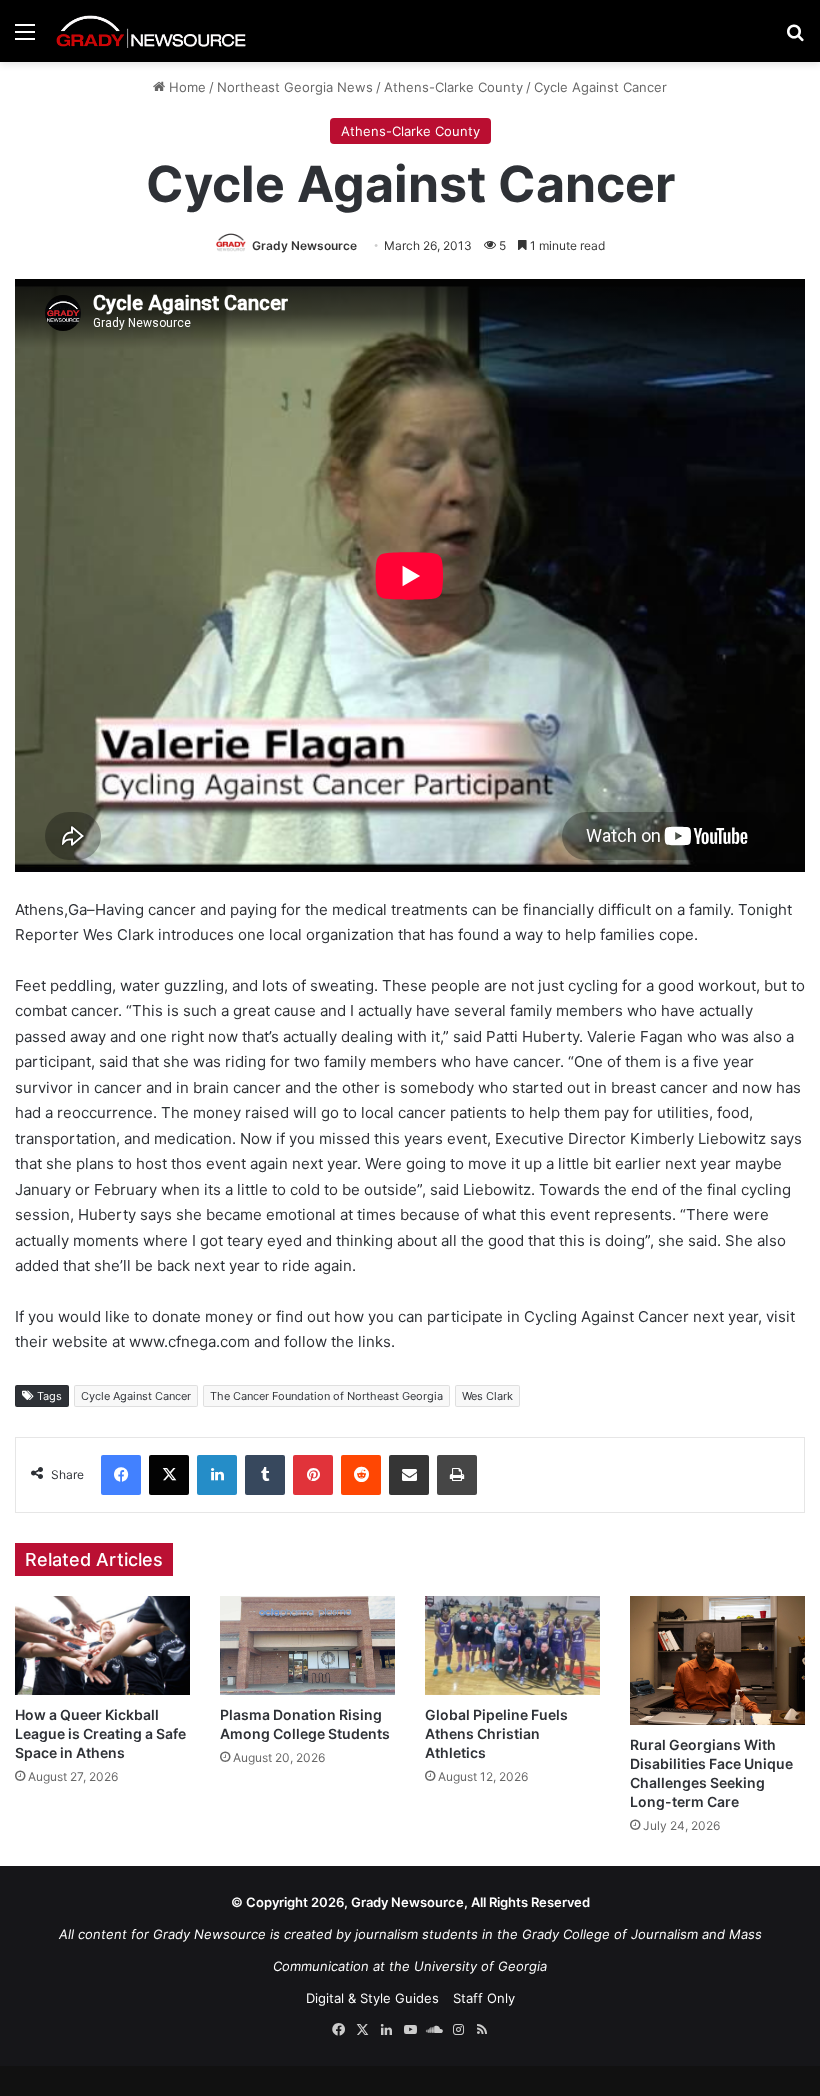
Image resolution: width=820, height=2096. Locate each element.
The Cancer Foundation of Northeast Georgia (326, 1396)
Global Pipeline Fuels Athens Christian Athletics (496, 1733)
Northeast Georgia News (295, 87)
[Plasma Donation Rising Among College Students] (307, 1645)
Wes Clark (487, 1396)
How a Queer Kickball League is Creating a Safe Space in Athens (100, 1733)
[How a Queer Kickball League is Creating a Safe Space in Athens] (102, 1645)
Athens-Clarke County (453, 87)
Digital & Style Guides (372, 1998)
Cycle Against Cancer (136, 1396)
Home (185, 87)
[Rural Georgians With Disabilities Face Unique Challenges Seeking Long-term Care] (717, 1660)
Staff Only (484, 1998)
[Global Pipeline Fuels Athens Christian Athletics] (512, 1645)
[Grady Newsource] (151, 31)
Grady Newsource (304, 245)
